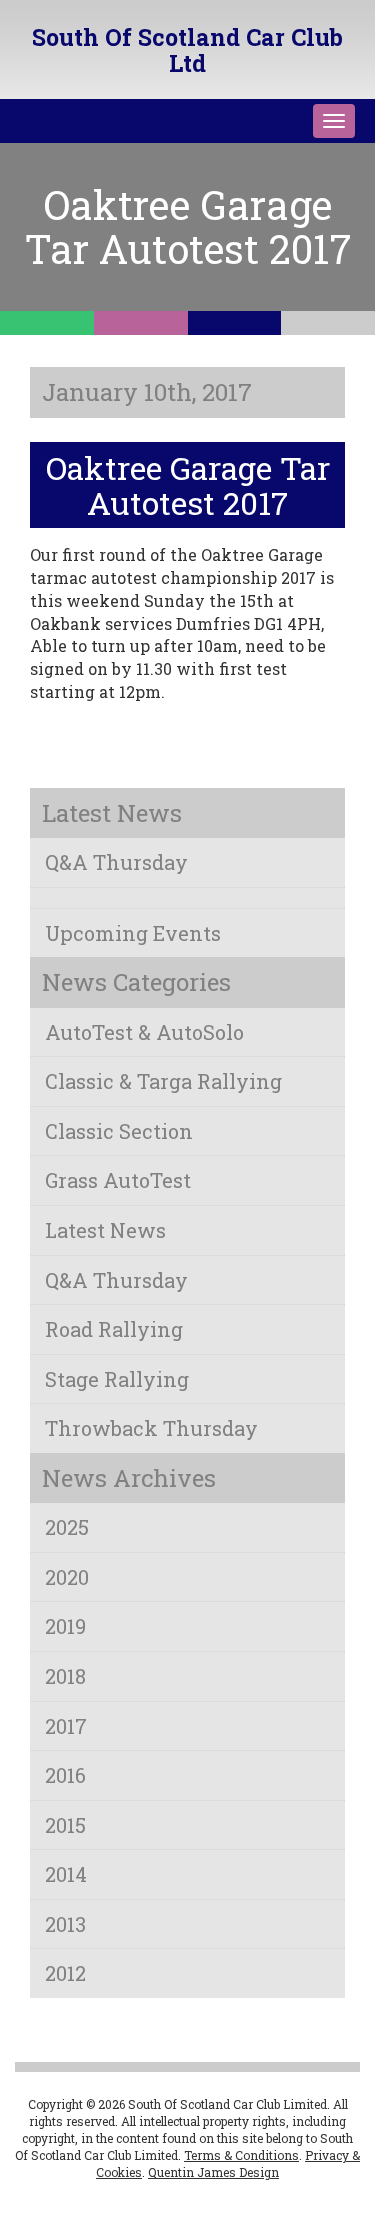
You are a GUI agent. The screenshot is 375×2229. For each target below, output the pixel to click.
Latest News (105, 1230)
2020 (67, 1577)
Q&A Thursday (116, 862)
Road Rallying (114, 1329)
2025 (67, 1527)
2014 (66, 1874)
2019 (65, 1626)
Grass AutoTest (118, 1180)
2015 (65, 1825)
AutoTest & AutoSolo (144, 1032)
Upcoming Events (133, 933)
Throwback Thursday (151, 1428)
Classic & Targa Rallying (163, 1081)
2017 (66, 1726)
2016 (65, 1775)
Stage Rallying (117, 1379)
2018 (65, 1676)
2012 (65, 1973)
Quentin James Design (213, 2172)
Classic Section (119, 1131)
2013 (65, 1924)
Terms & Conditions (241, 2155)
